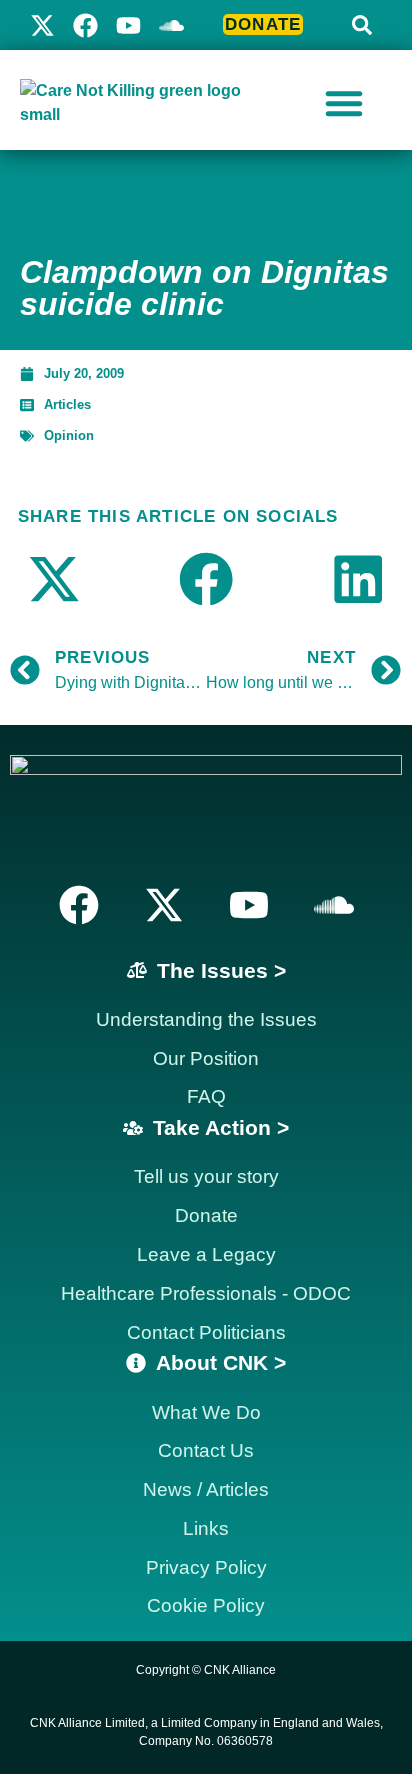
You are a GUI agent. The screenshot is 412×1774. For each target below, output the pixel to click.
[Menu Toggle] (344, 103)
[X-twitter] (42, 25)
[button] (362, 25)
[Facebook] (85, 25)
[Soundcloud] (334, 905)
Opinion (69, 435)
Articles (67, 404)
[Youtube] (128, 25)
